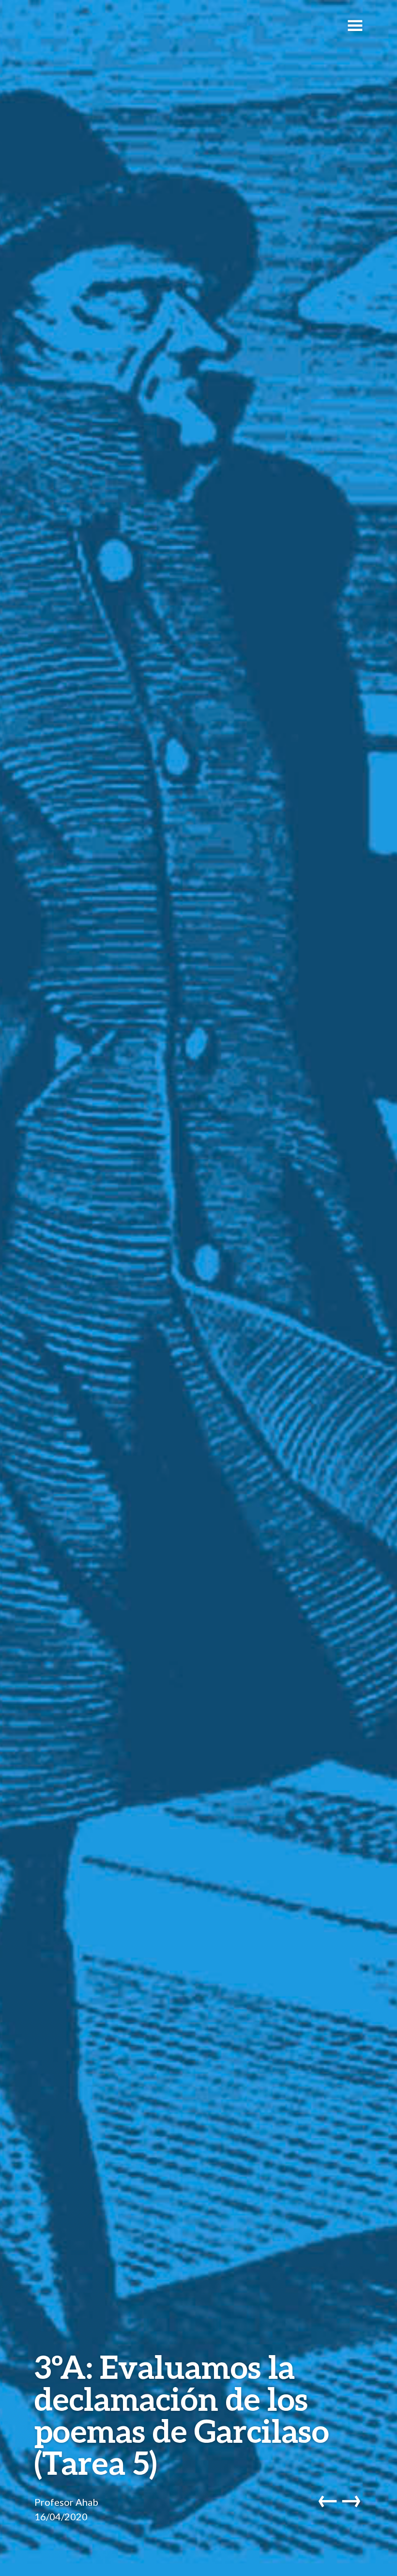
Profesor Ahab (66, 2502)
